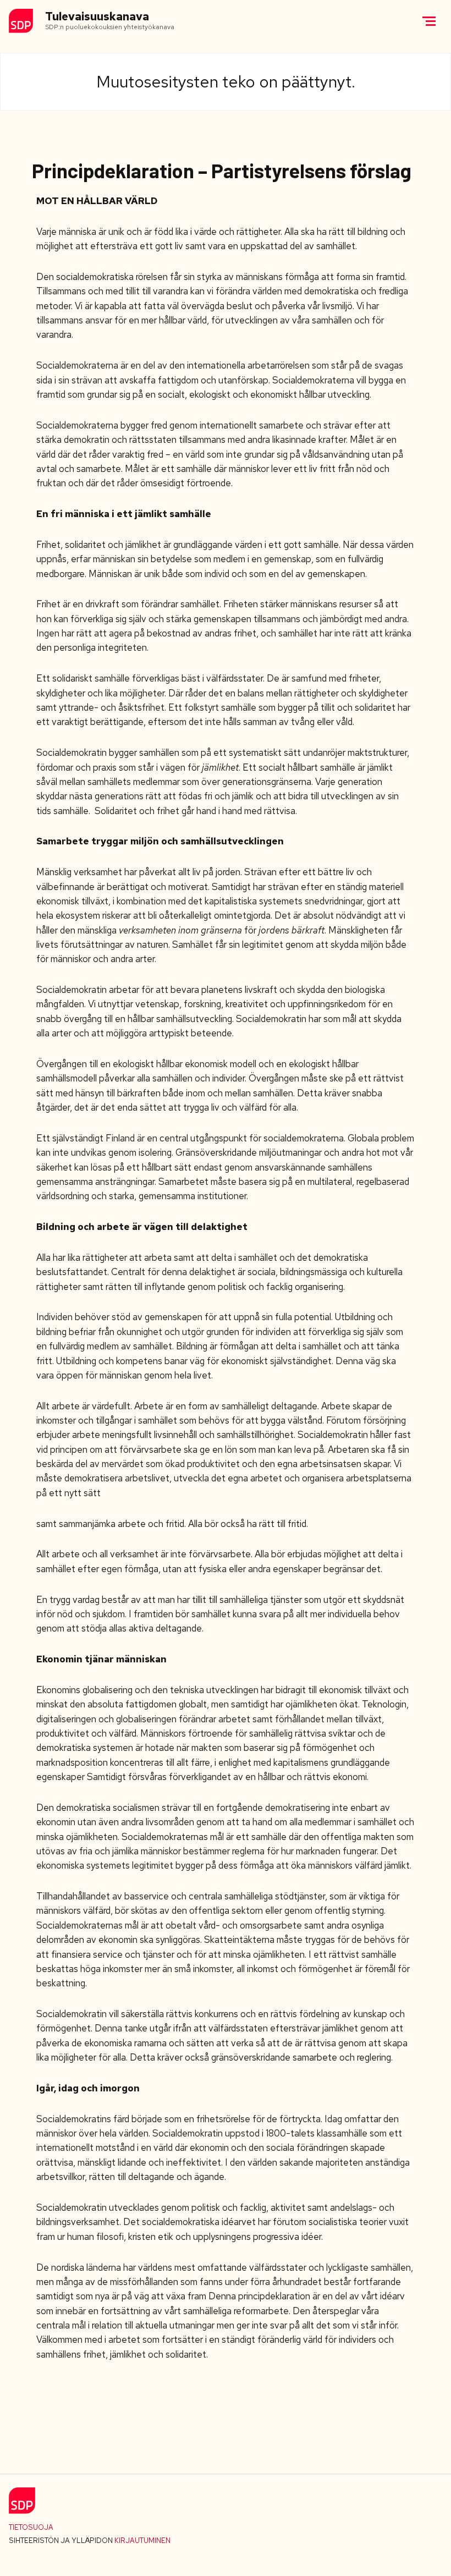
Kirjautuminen (142, 2541)
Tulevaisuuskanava (97, 17)
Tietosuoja (31, 2527)
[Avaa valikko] (429, 21)
